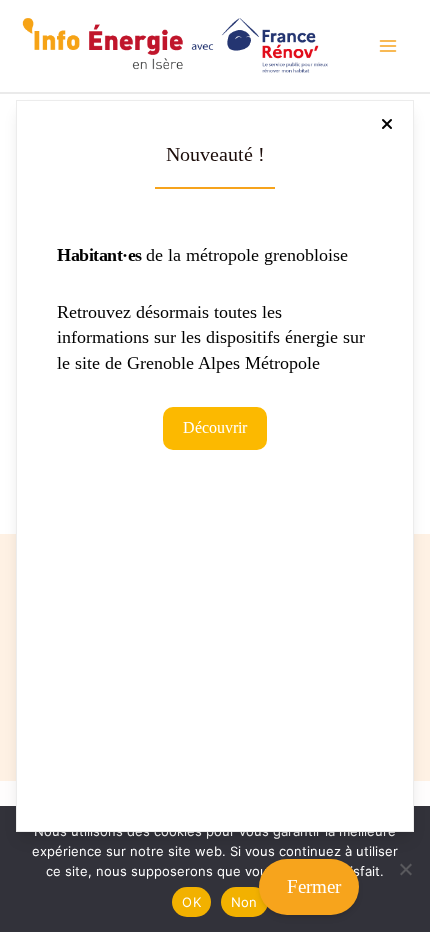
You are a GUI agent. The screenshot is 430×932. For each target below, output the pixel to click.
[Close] (387, 124)
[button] (215, 428)
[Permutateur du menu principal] (388, 46)
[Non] (405, 869)
